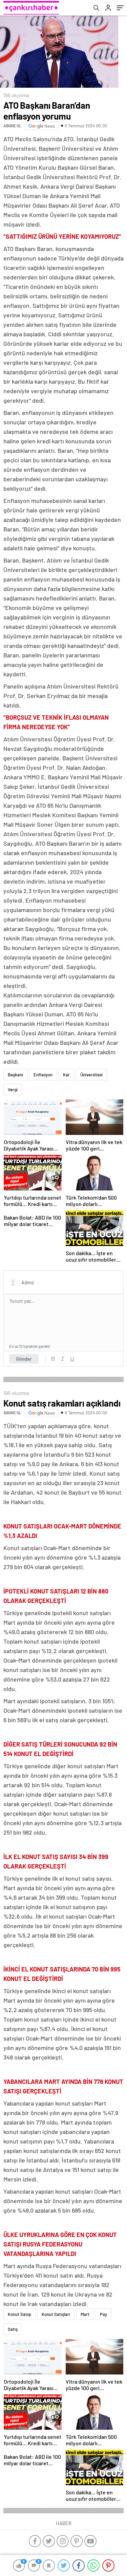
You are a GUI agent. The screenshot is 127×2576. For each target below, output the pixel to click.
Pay (103, 2314)
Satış (13, 2329)
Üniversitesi (91, 1075)
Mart (85, 2314)
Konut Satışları (56, 2314)
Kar (66, 1075)
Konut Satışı (19, 2314)
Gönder (24, 1359)
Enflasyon (43, 1075)
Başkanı (15, 1075)
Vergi (13, 1090)
